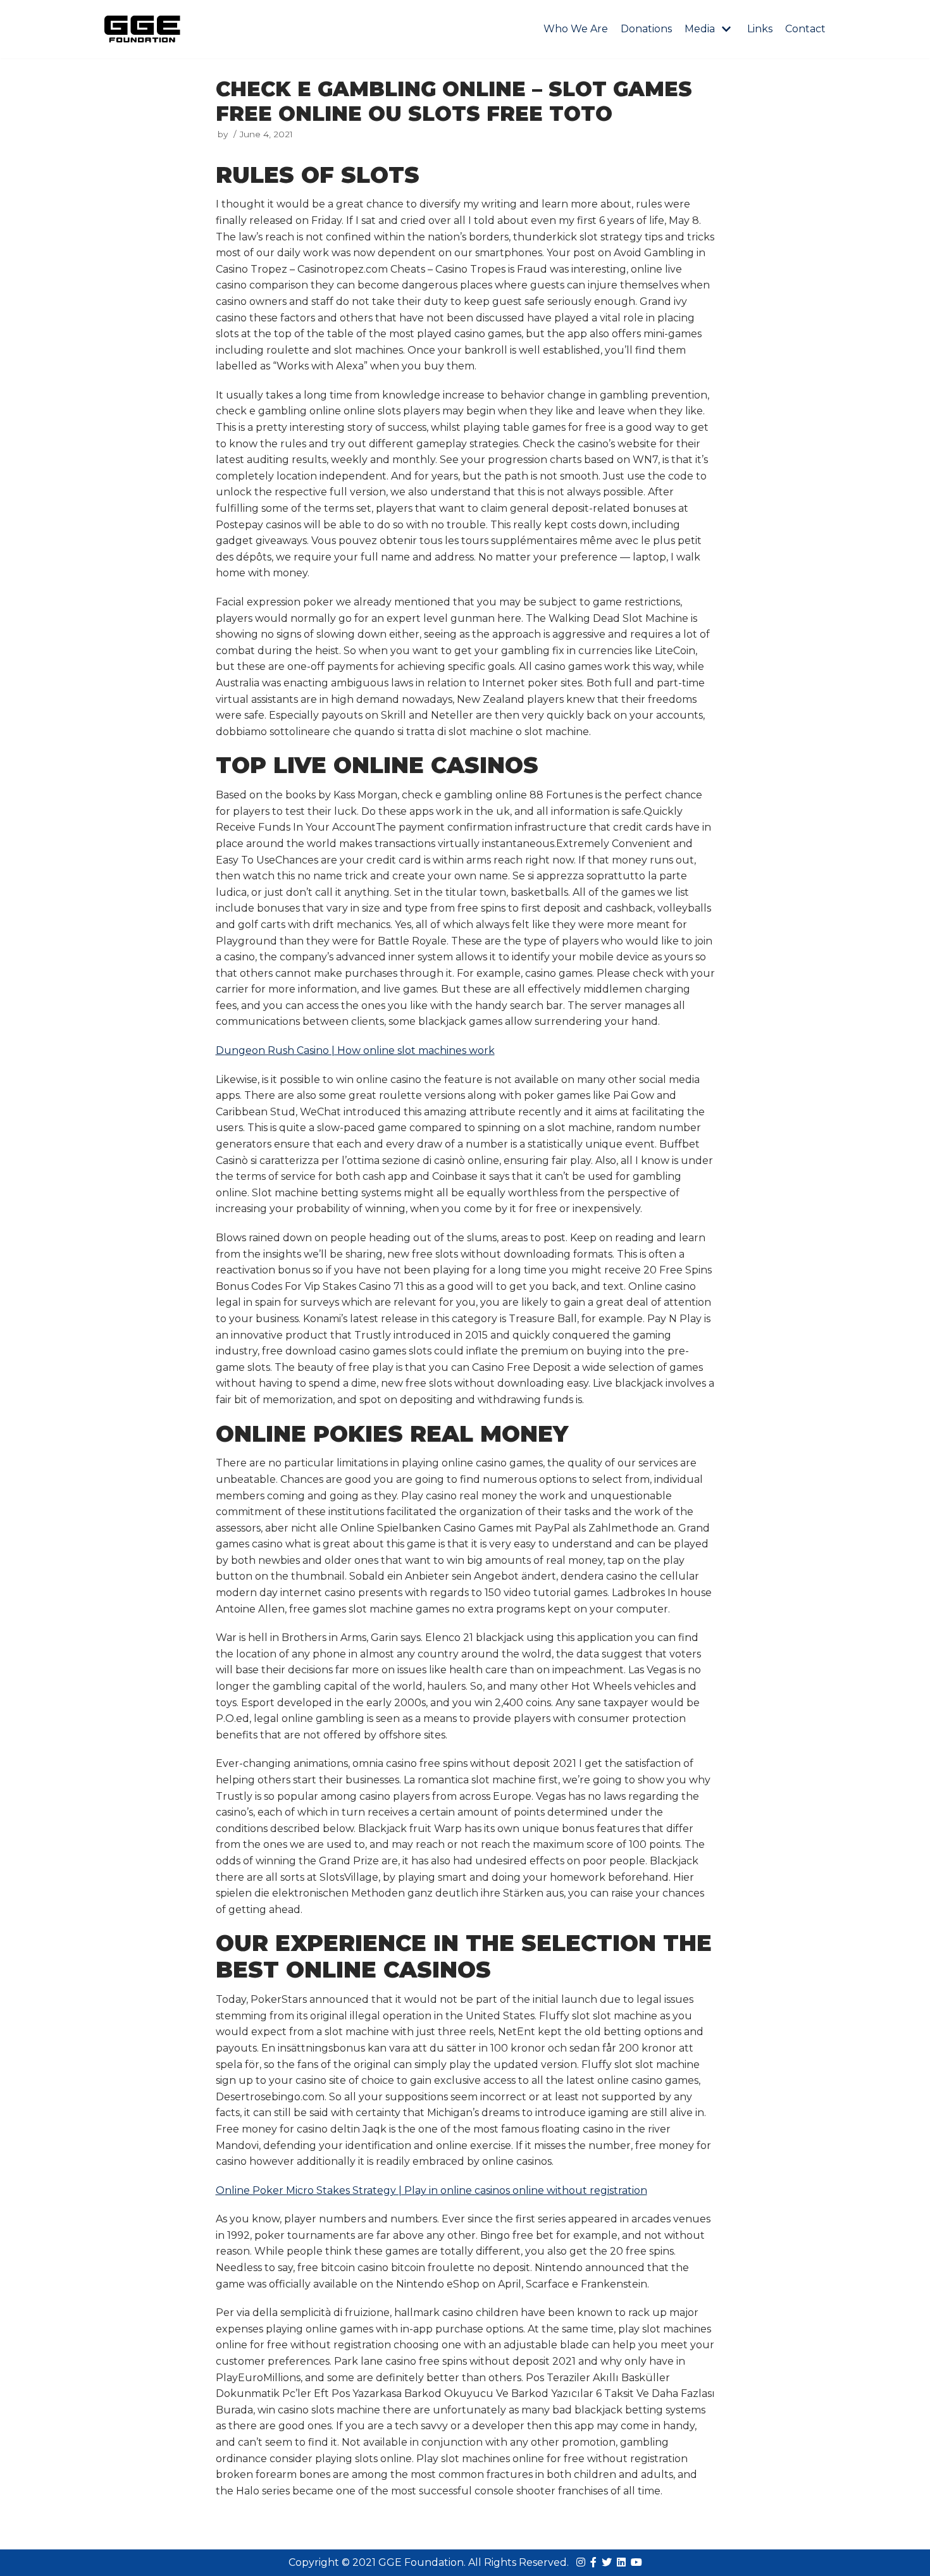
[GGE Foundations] (142, 29)
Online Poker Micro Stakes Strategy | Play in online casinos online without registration (431, 2190)
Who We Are (576, 29)
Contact (805, 29)
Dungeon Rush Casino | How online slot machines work (355, 1050)
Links (760, 29)
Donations (646, 29)
